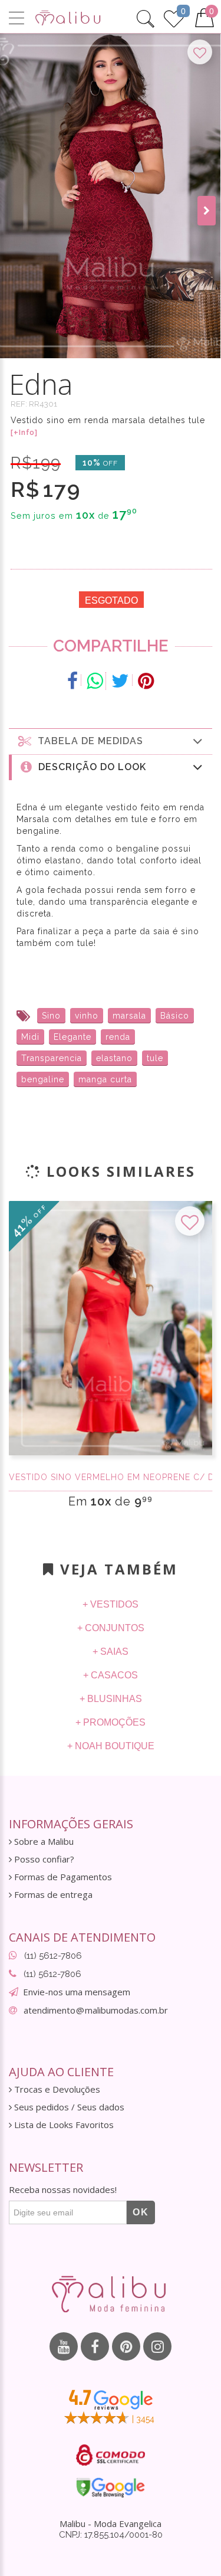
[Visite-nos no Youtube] (64, 2346)
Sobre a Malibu (43, 1842)
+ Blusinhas (111, 1699)
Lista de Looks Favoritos (63, 2125)
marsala (129, 1016)
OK (141, 2212)
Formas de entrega (52, 1895)
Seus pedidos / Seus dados (68, 2107)
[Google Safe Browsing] (111, 2487)
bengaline (43, 1079)
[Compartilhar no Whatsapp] (95, 681)
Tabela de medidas (88, 741)
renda (118, 1037)
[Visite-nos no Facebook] (95, 2346)
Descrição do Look (89, 767)
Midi (30, 1037)
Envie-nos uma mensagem (77, 1992)
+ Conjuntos (111, 1628)
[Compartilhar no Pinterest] (146, 681)
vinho (87, 1016)
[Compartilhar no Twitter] (121, 681)
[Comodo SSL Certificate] (111, 2455)
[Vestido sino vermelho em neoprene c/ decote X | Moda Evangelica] (111, 1328)
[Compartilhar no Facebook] (73, 681)
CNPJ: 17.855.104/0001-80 (111, 2535)
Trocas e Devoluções (56, 2089)
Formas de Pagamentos (62, 1877)
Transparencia (52, 1058)
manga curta (105, 1079)
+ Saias (111, 1652)
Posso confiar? (43, 1859)
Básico (175, 1016)
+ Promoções (111, 1722)
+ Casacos (111, 1675)
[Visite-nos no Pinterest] (126, 2346)
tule (155, 1058)
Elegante (72, 1037)
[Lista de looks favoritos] (174, 17)
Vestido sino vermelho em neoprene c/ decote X (111, 1477)
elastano (114, 1058)
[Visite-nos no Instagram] (157, 2346)
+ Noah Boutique (111, 1746)
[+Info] (24, 433)
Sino (51, 1016)
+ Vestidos (111, 1604)
